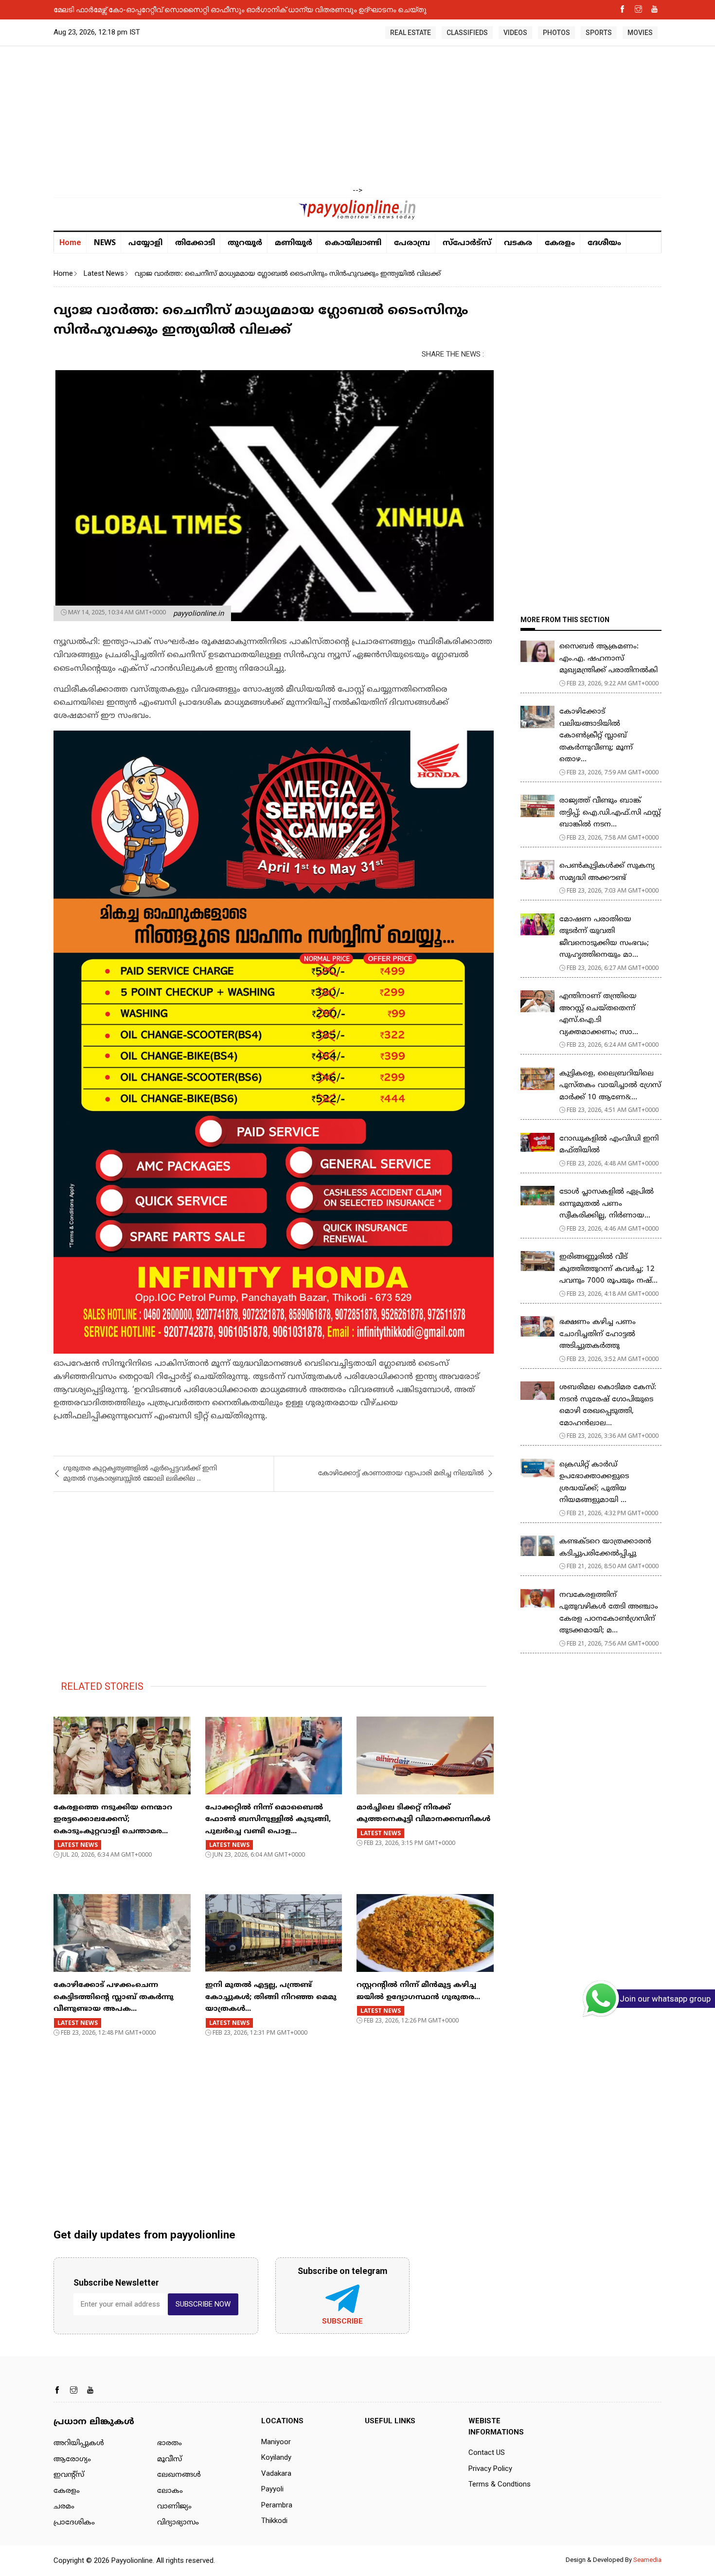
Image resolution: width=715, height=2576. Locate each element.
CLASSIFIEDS (467, 33)
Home (70, 242)
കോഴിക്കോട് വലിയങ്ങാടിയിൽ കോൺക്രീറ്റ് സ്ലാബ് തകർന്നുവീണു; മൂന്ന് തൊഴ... (596, 736)
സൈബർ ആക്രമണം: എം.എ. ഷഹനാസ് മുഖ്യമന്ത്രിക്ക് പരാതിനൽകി (608, 659)
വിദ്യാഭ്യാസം (178, 2523)
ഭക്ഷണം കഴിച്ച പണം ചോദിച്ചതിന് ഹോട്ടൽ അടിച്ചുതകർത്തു (598, 1334)
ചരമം (64, 2507)
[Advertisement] (357, 117)
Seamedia (647, 2560)
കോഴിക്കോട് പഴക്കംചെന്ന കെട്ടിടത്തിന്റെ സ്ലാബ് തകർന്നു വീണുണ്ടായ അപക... (114, 1997)
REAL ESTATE (411, 33)
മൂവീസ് (170, 2460)
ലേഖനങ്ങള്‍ (179, 2475)
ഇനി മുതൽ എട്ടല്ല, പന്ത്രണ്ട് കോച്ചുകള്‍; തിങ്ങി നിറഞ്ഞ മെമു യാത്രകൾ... (271, 1997)
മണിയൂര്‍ (294, 243)
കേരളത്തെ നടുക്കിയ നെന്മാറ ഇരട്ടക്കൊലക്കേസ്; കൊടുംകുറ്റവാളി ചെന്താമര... (113, 1820)
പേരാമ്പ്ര (412, 243)
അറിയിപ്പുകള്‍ (79, 2443)
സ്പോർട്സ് (467, 243)
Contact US (487, 2452)
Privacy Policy (490, 2469)
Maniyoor (276, 2442)
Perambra (277, 2505)
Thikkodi (274, 2521)
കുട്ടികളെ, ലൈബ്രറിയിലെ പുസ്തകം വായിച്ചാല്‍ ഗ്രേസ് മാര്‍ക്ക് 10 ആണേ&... (610, 1086)
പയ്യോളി (145, 243)
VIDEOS (515, 33)
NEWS (105, 242)
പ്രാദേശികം (74, 2523)
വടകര (518, 243)
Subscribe (342, 2321)
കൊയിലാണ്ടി (353, 243)
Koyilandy (276, 2457)
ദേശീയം (604, 243)
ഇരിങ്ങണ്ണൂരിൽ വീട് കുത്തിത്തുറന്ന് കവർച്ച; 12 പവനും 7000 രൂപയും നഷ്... (608, 1269)
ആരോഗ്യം (72, 2460)
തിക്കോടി (195, 243)
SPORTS (599, 33)
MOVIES (640, 33)
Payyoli (272, 2489)
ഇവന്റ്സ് (69, 2475)
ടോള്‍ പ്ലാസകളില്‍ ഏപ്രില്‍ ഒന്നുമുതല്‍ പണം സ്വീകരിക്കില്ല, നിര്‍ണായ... (607, 1204)
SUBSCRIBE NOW (203, 2304)
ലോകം (170, 2491)
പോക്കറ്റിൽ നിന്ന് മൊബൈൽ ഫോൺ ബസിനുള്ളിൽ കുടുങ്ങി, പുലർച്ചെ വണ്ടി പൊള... (268, 1820)
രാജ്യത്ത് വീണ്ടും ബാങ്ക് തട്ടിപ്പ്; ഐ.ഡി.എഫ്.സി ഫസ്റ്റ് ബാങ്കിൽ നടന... (610, 813)
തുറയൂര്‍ (245, 243)
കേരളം (560, 243)
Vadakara (276, 2473)
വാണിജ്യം (174, 2507)
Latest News (104, 273)
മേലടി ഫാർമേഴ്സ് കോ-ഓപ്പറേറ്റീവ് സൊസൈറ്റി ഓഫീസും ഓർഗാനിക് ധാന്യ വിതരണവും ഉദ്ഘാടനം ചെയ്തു (240, 9)
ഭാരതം (170, 2443)
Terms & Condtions (500, 2484)
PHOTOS (556, 33)
